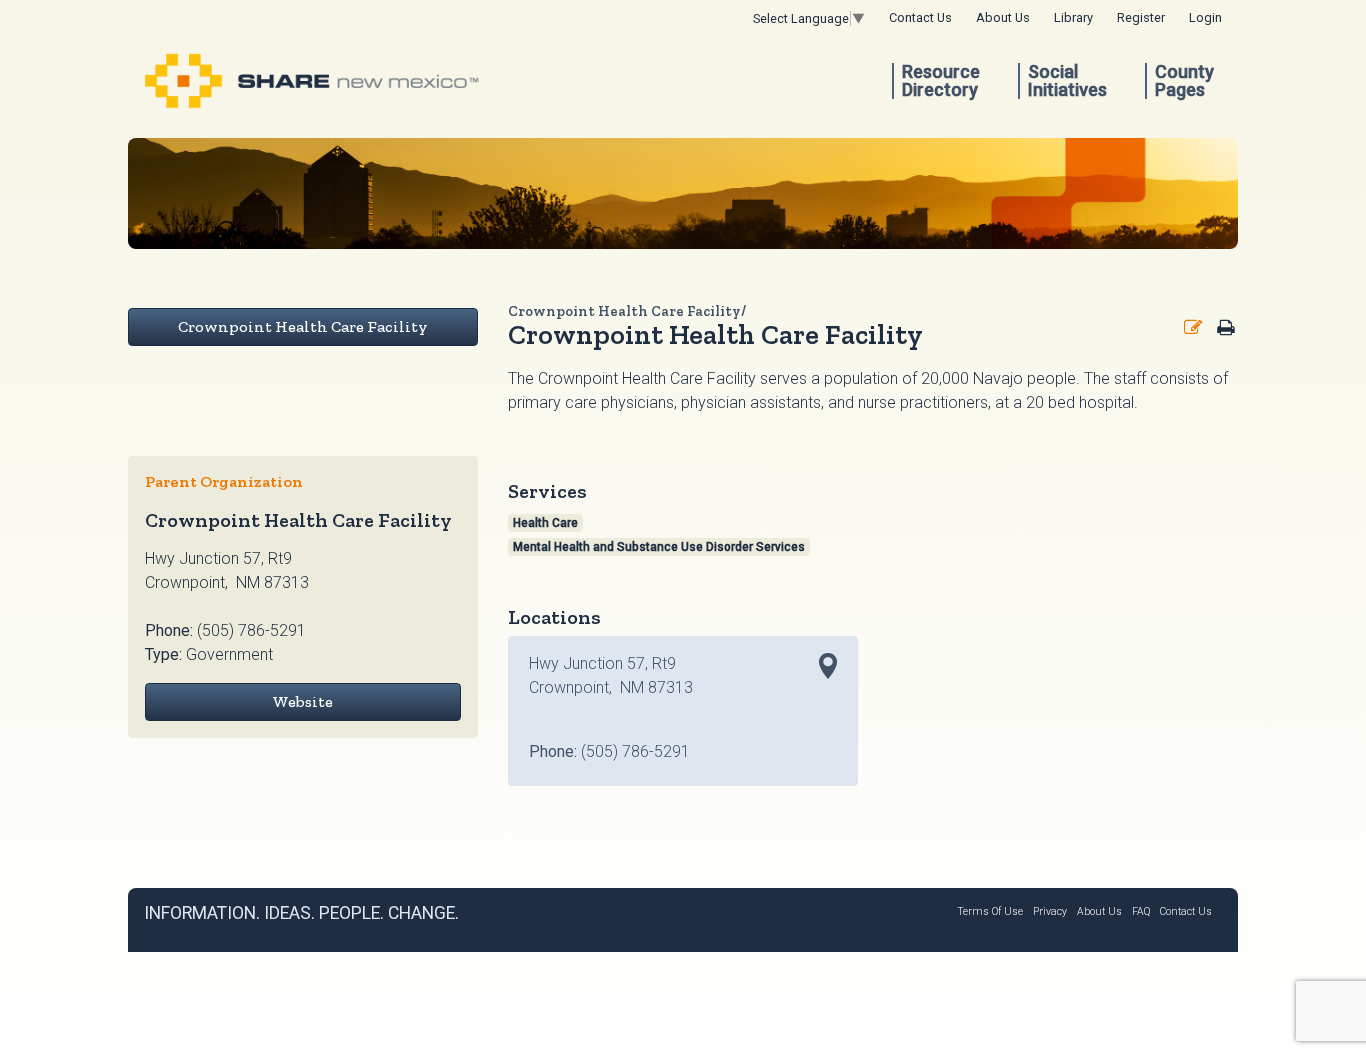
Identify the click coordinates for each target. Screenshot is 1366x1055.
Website (302, 701)
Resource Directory (941, 81)
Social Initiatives (1067, 81)
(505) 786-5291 (251, 630)
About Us (1003, 17)
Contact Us (920, 17)
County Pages (1184, 81)
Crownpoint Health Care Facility (303, 326)
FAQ (1141, 911)
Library (1073, 17)
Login (1205, 17)
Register (1141, 17)
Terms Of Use (990, 911)
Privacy (1050, 911)
